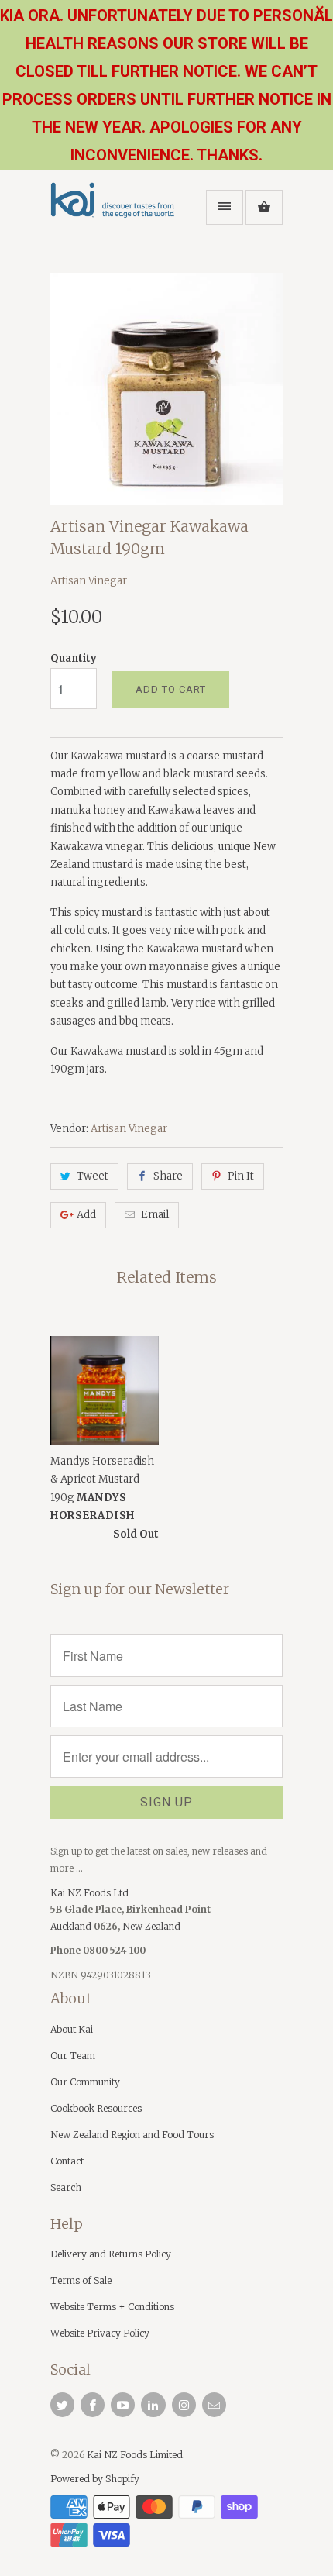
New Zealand (151, 1926)
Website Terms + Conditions (112, 2307)
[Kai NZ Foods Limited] (112, 212)
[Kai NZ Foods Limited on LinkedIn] (153, 2405)
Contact (67, 2161)
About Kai (72, 2029)
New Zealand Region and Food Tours (132, 2135)
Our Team (73, 2056)
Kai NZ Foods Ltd (89, 1893)
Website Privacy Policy (100, 2333)
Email (155, 1215)
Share (168, 1176)
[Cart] (264, 207)
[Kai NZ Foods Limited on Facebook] (93, 2405)
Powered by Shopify (95, 2479)
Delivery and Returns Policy (111, 2254)
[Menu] (225, 207)
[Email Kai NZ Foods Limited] (214, 2405)
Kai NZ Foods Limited (135, 2455)
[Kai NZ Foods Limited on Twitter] (62, 2405)
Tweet (93, 1176)
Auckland (72, 1926)
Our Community (85, 2082)
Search (66, 2187)
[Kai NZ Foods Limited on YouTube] (123, 2405)
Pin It (241, 1176)
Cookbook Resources (96, 2108)
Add (86, 1215)
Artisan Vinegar (89, 581)
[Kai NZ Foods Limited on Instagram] (184, 2405)
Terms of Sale (81, 2280)
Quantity (74, 658)
